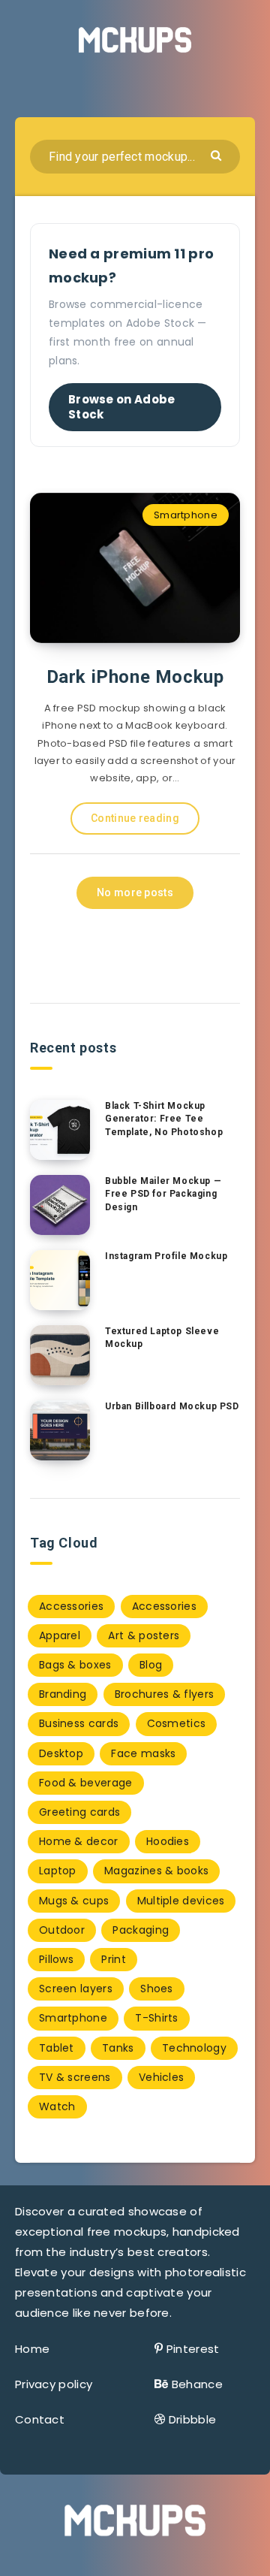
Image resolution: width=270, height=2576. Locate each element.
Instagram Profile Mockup (166, 1256)
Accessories (71, 1606)
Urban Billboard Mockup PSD (172, 1406)
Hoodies (168, 1841)
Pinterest (193, 2349)
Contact (40, 2419)
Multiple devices (181, 1901)
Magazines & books (156, 1871)
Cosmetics (177, 1723)
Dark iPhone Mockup (135, 677)
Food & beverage (86, 1783)
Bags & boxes (75, 1665)
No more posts (135, 892)
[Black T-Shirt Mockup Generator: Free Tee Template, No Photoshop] (60, 1130)
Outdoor (62, 1930)
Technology (194, 2048)
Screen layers (76, 1989)
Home (32, 2349)
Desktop (61, 1753)
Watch (57, 2106)
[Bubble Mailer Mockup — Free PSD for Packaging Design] (60, 1205)
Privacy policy (54, 2384)
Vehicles (161, 2077)
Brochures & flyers (164, 1694)
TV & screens (75, 2077)
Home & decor (79, 1841)
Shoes (157, 1989)
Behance (197, 2384)
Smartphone (186, 515)
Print (114, 1959)
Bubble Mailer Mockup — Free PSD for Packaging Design (163, 1194)
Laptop (58, 1871)
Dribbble (192, 2419)
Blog (151, 1665)
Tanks (118, 2048)
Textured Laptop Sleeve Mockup (162, 1338)
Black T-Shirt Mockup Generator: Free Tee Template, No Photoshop (164, 1119)
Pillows (56, 1959)
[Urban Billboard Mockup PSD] (60, 1430)
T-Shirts (156, 2018)
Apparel (60, 1635)
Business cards (79, 1723)
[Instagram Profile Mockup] (60, 1280)
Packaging (141, 1930)
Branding (63, 1694)
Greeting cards (79, 1812)
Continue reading (135, 818)
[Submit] (218, 154)
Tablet (57, 2048)
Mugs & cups (74, 1901)
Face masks (143, 1753)
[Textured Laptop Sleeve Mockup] (60, 1355)
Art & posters (144, 1635)
